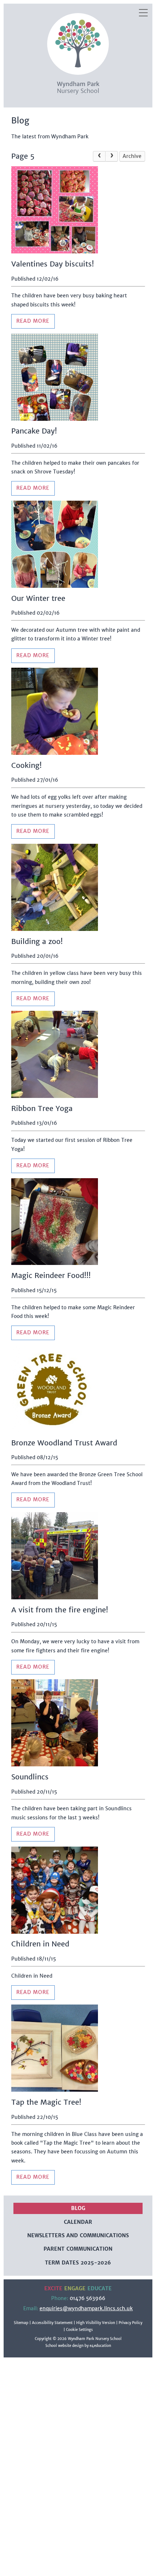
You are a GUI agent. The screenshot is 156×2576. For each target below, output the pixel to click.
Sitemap (21, 2323)
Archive (132, 156)
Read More (33, 321)
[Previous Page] (99, 156)
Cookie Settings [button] (79, 2330)
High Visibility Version (96, 2323)
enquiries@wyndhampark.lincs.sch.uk (86, 2309)
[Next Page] (112, 156)
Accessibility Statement (52, 2323)
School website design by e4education (78, 2346)
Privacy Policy (130, 2323)
